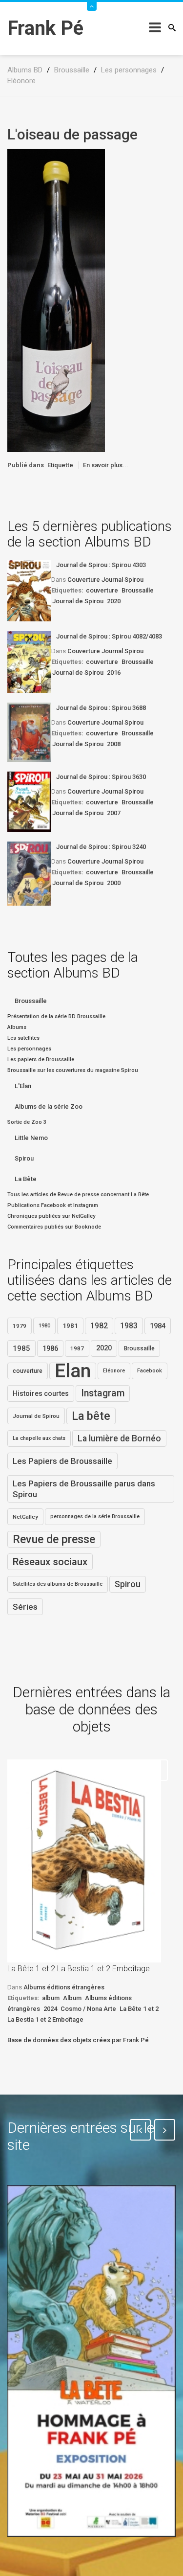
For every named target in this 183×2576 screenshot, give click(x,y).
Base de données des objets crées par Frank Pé (78, 2040)
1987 (77, 1348)
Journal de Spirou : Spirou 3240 (101, 847)
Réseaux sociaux (50, 1562)
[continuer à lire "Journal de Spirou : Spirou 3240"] (29, 874)
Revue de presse (54, 1539)
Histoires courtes (41, 1393)
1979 (20, 1326)
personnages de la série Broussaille (95, 1516)
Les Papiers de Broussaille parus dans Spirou (84, 1489)
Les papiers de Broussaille (41, 1060)
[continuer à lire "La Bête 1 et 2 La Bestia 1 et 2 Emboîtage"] (84, 1861)
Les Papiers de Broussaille (62, 1461)
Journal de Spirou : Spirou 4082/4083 (109, 636)
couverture (102, 590)
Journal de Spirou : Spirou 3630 (101, 777)
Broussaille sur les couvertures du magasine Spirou (73, 1070)
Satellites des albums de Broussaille (58, 1584)
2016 (114, 672)
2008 (114, 744)
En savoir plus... (106, 465)
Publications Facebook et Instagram (53, 1205)
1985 (21, 1348)
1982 (99, 1326)
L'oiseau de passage (72, 134)
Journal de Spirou (78, 601)
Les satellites (23, 1038)
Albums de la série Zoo (49, 1106)
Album (72, 1998)
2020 (114, 601)
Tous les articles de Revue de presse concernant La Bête (78, 1195)
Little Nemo (31, 1138)
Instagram (103, 1393)
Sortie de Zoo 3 (27, 1122)
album (51, 1998)
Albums (17, 1027)
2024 (50, 2009)
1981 (70, 1326)
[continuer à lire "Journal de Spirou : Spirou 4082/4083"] (29, 662)
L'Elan (23, 1086)
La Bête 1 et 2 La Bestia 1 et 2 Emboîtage (79, 1969)
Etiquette (60, 465)
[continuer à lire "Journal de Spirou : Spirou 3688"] (29, 732)
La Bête (26, 1179)
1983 (129, 1326)
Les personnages (29, 1049)
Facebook (150, 1371)
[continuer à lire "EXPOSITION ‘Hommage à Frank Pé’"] (91, 2361)
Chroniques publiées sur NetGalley (51, 1216)
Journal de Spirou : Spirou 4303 (101, 565)
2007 (114, 813)
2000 (114, 883)
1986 (50, 1348)
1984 (158, 1326)
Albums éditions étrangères (64, 1987)
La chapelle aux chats (39, 1438)
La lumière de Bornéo (119, 1438)
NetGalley (25, 1517)
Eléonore (114, 1371)
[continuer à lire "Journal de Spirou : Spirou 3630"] (29, 802)
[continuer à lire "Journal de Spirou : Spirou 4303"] (29, 591)
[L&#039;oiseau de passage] (56, 300)
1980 (44, 1326)
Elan (73, 1371)
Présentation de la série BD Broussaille (56, 1016)
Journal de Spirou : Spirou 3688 (101, 708)
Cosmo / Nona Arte (88, 2009)
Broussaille (138, 590)
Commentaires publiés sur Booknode (54, 1227)
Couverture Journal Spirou (105, 580)
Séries (25, 1607)
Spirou (24, 1158)
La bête (91, 1416)
